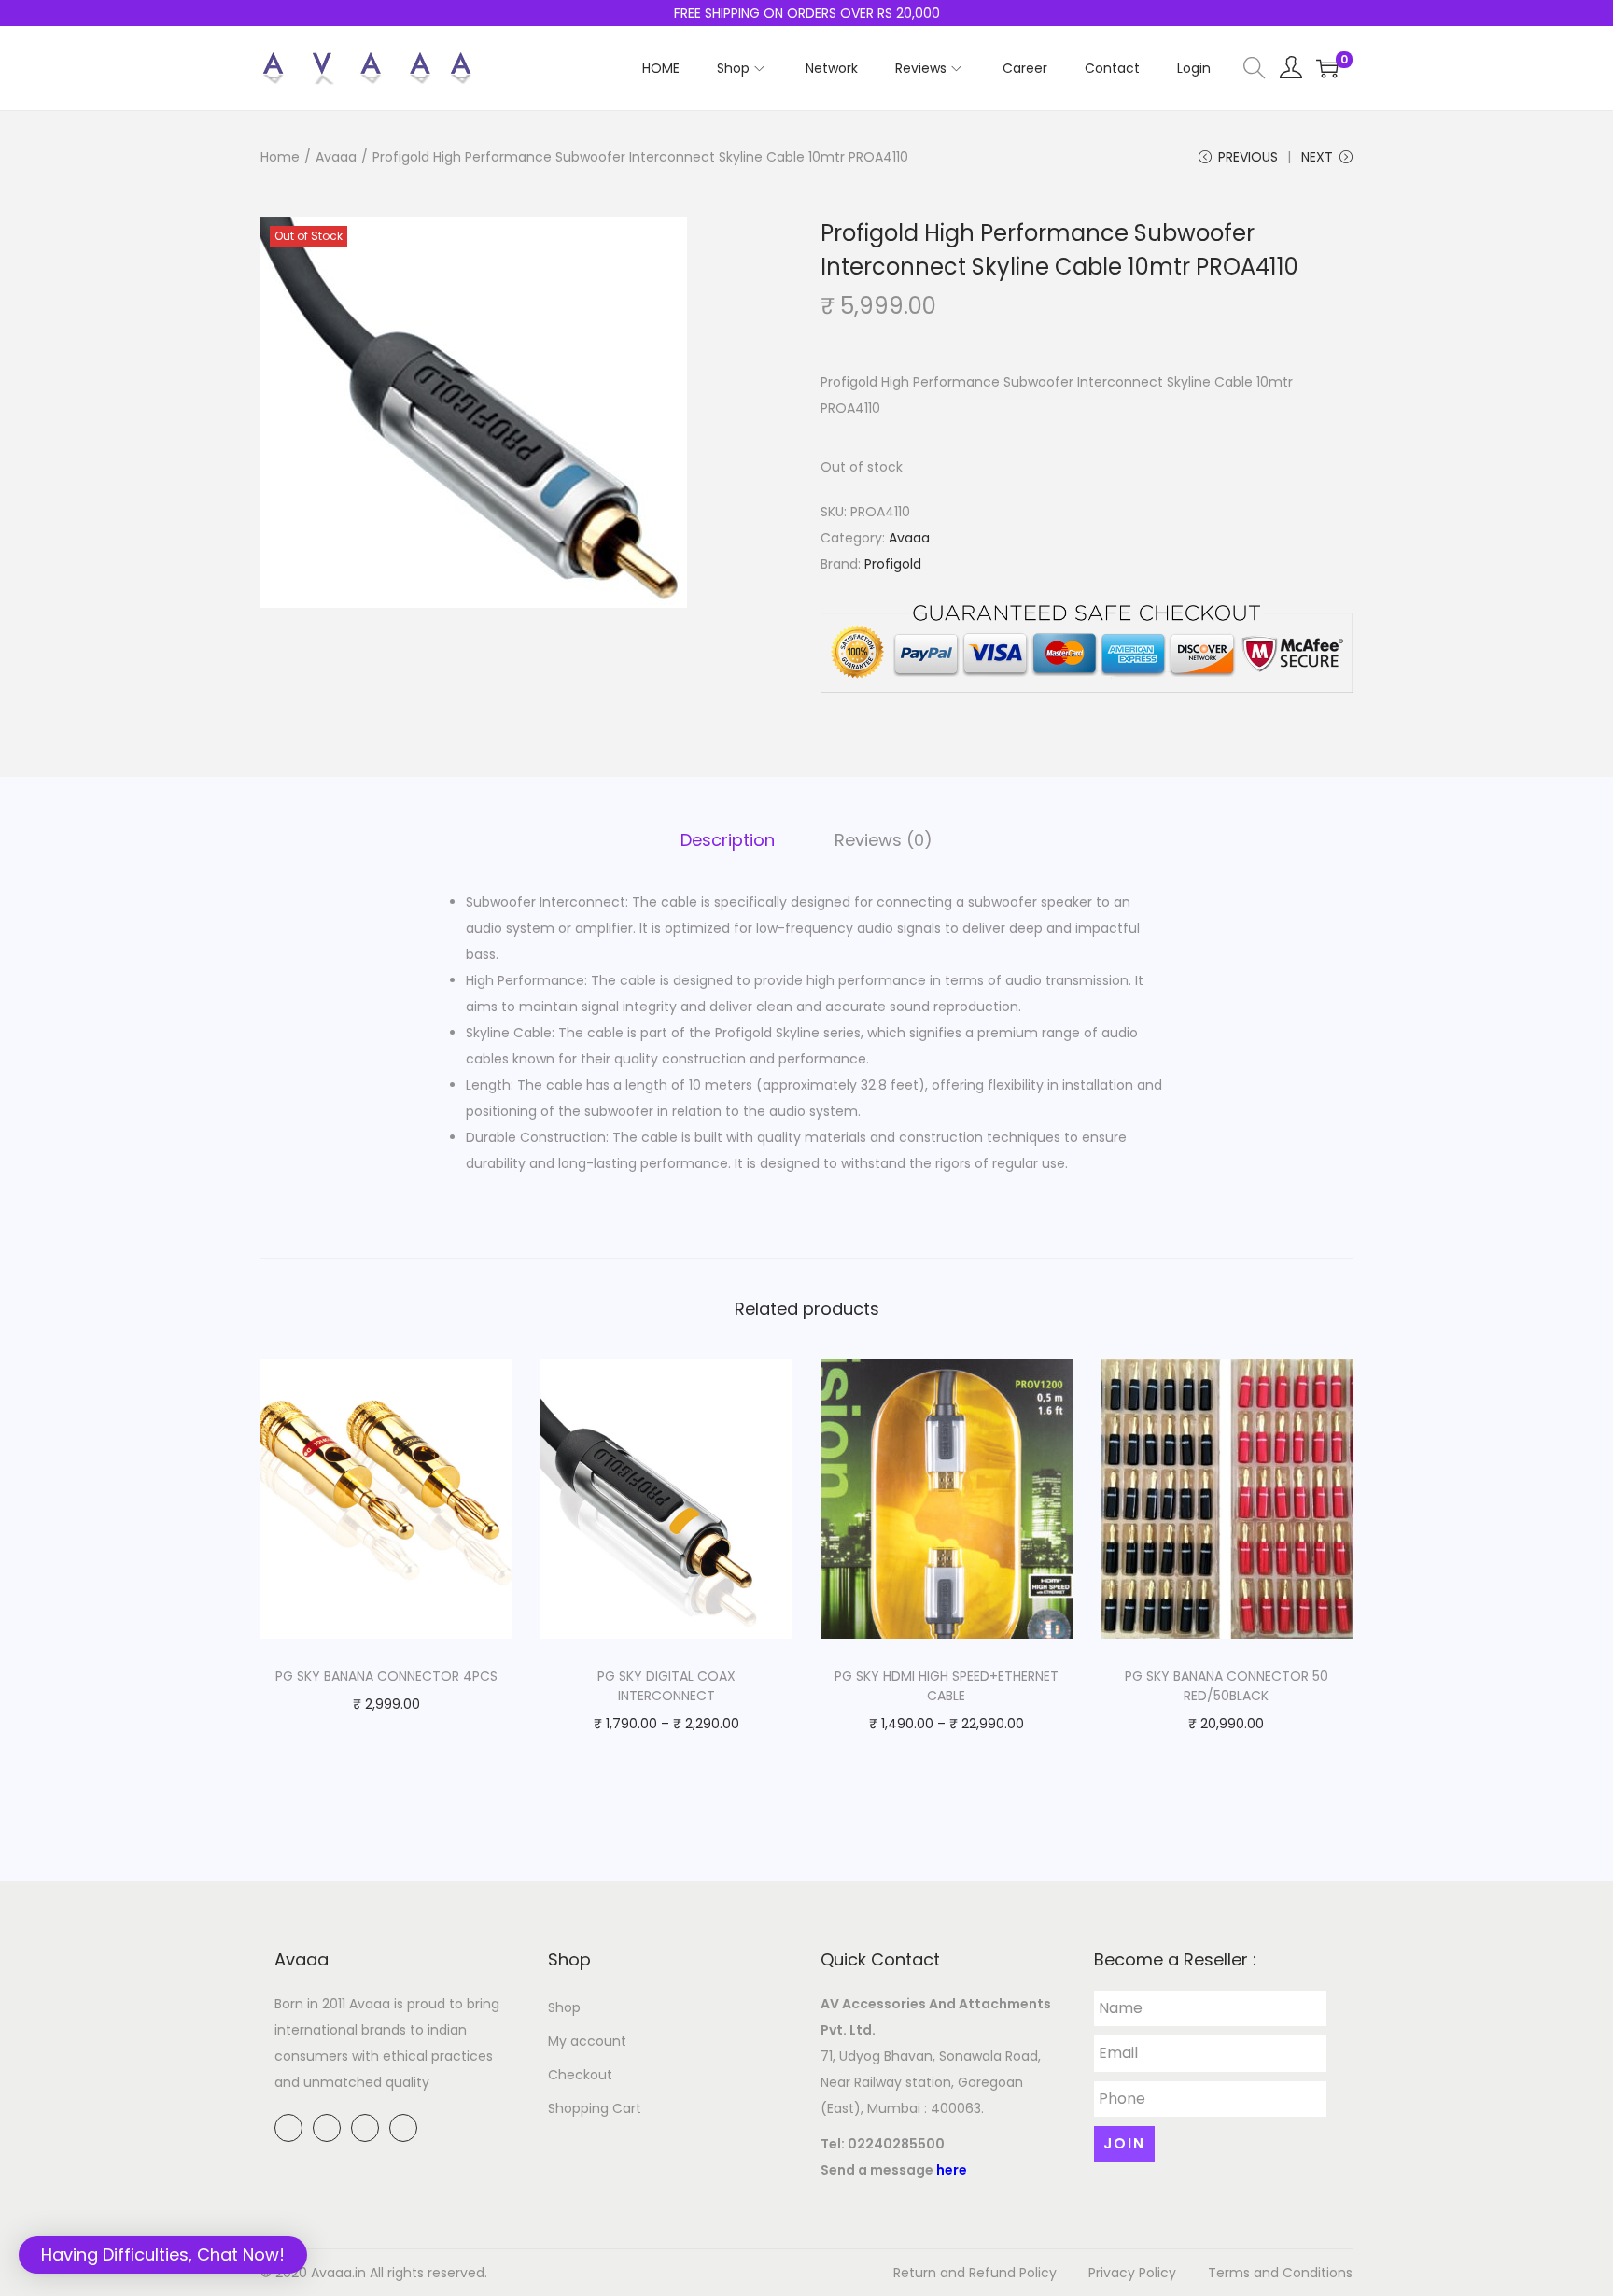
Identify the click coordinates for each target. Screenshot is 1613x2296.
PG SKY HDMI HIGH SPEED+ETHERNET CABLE (947, 1686)
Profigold (893, 564)
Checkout (580, 2075)
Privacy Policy (1132, 2273)
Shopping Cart (595, 2108)
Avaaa (336, 157)
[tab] (728, 840)
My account (587, 2041)
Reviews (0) (884, 840)
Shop (564, 2007)
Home (280, 157)
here (952, 2170)
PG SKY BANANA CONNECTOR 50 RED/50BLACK (1227, 1686)
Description (728, 840)
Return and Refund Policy (975, 2273)
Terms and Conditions (1280, 2273)
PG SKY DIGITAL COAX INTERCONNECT (666, 1686)
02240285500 (896, 2144)
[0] (1327, 68)
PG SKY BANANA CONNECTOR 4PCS (386, 1676)
